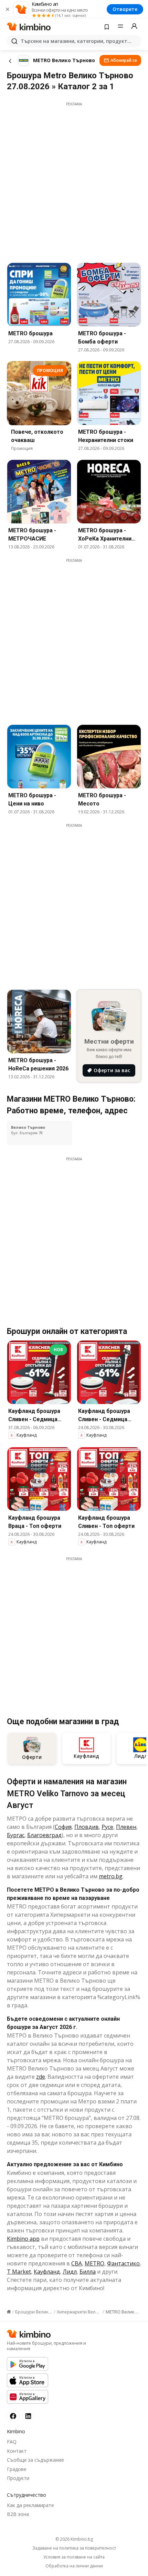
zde (41, 2077)
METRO (94, 2263)
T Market (19, 2272)
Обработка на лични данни (74, 2566)
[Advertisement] (74, 181)
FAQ (12, 2442)
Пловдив (87, 1827)
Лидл (70, 2272)
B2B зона (18, 2514)
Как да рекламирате (30, 2505)
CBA (77, 2263)
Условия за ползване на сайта (74, 2557)
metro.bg (111, 1876)
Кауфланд (47, 2272)
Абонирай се (124, 60)
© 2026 (74, 2539)
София (63, 1827)
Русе (107, 1827)
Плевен (126, 1827)
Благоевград (44, 1835)
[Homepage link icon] (9, 2312)
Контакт (17, 2451)
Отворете (125, 9)
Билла (88, 2272)
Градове (17, 2469)
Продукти (18, 2478)
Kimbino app (23, 2239)
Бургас (16, 1835)
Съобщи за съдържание (35, 2460)
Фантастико (123, 2263)
